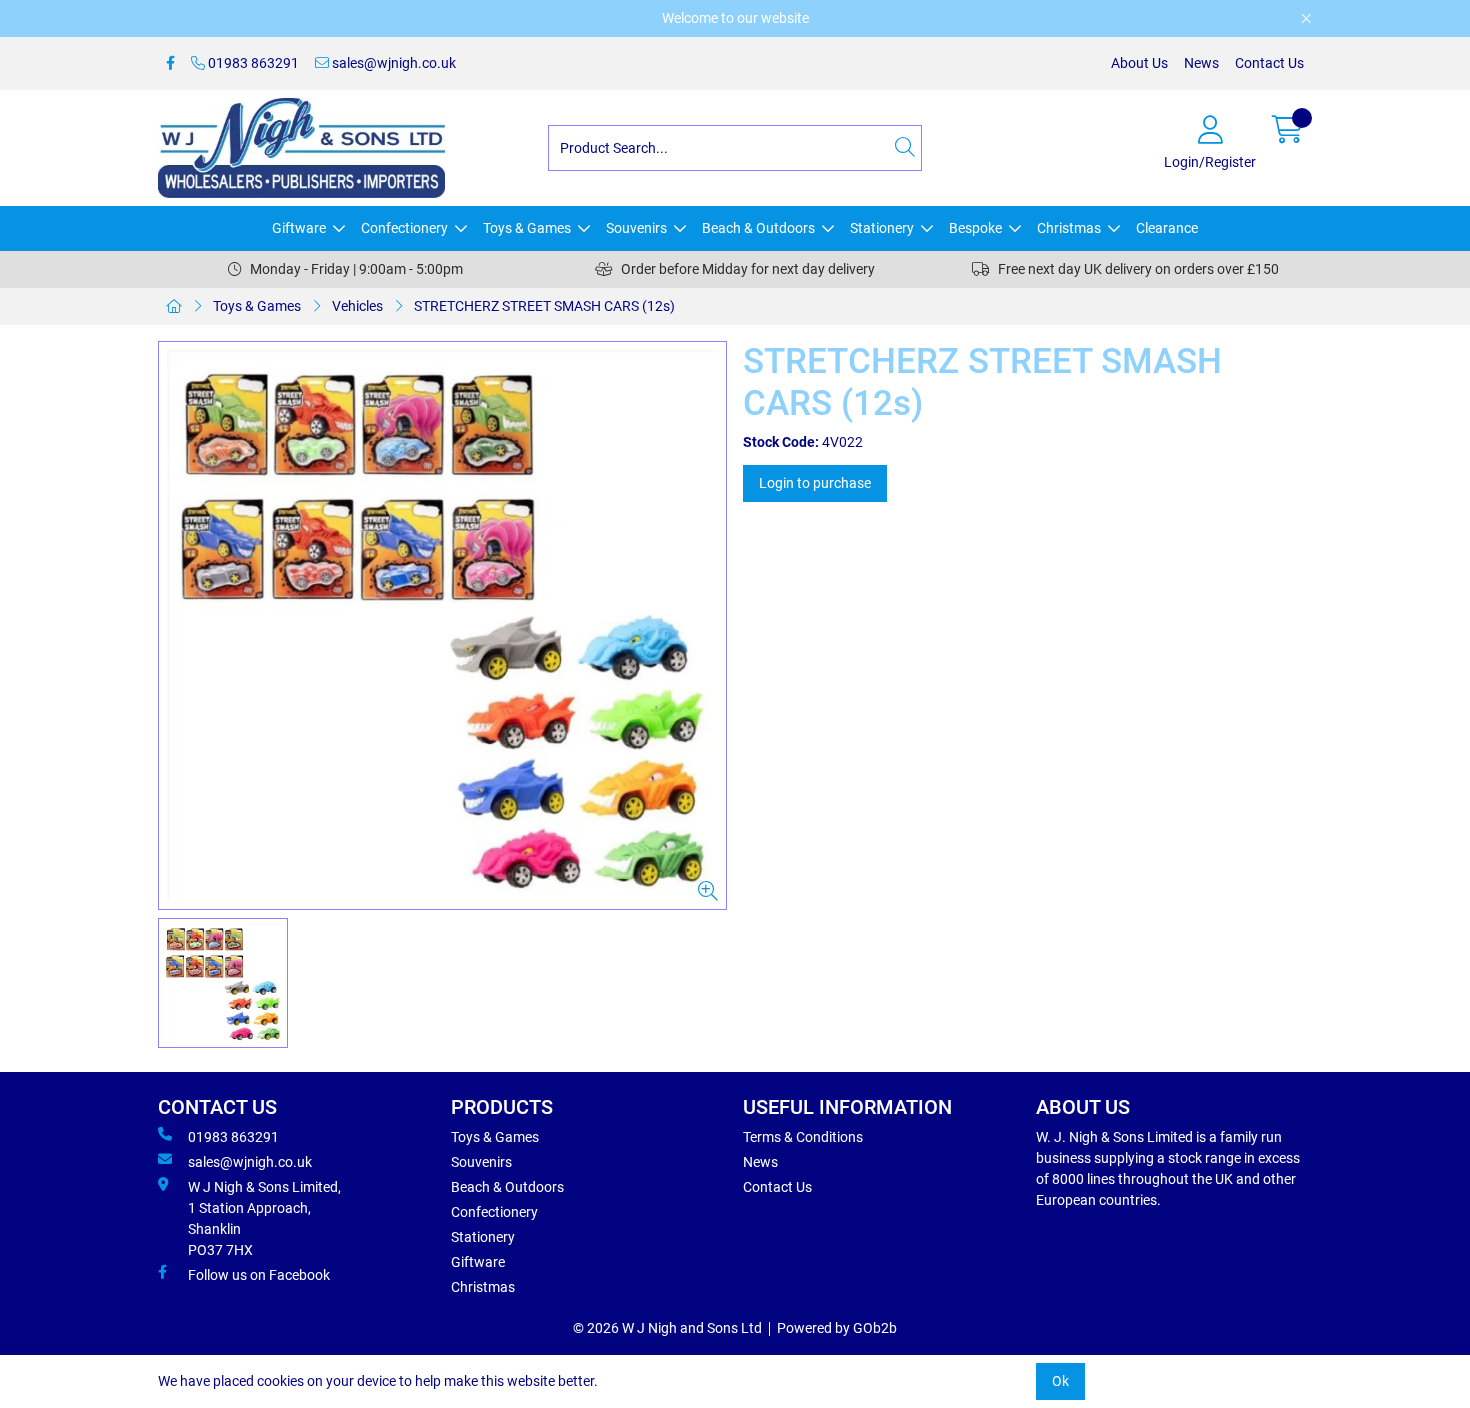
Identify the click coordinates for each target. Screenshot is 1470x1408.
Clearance (1167, 228)
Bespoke (975, 228)
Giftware (299, 228)
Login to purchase (815, 483)
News (1201, 63)
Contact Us (1269, 63)
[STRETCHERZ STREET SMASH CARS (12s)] (442, 625)
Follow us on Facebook (259, 1275)
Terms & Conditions (803, 1137)
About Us (1139, 63)
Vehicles (357, 306)
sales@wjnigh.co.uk (392, 63)
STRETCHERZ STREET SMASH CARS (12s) (544, 306)
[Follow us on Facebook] (170, 63)
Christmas (1069, 228)
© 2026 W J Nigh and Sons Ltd (667, 1328)
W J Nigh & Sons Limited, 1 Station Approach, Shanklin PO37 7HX (264, 1218)
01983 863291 (252, 63)
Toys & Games (527, 228)
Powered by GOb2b (837, 1328)
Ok (1060, 1381)
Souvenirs (636, 228)
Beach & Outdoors (758, 228)
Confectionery (404, 228)
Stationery (882, 228)
